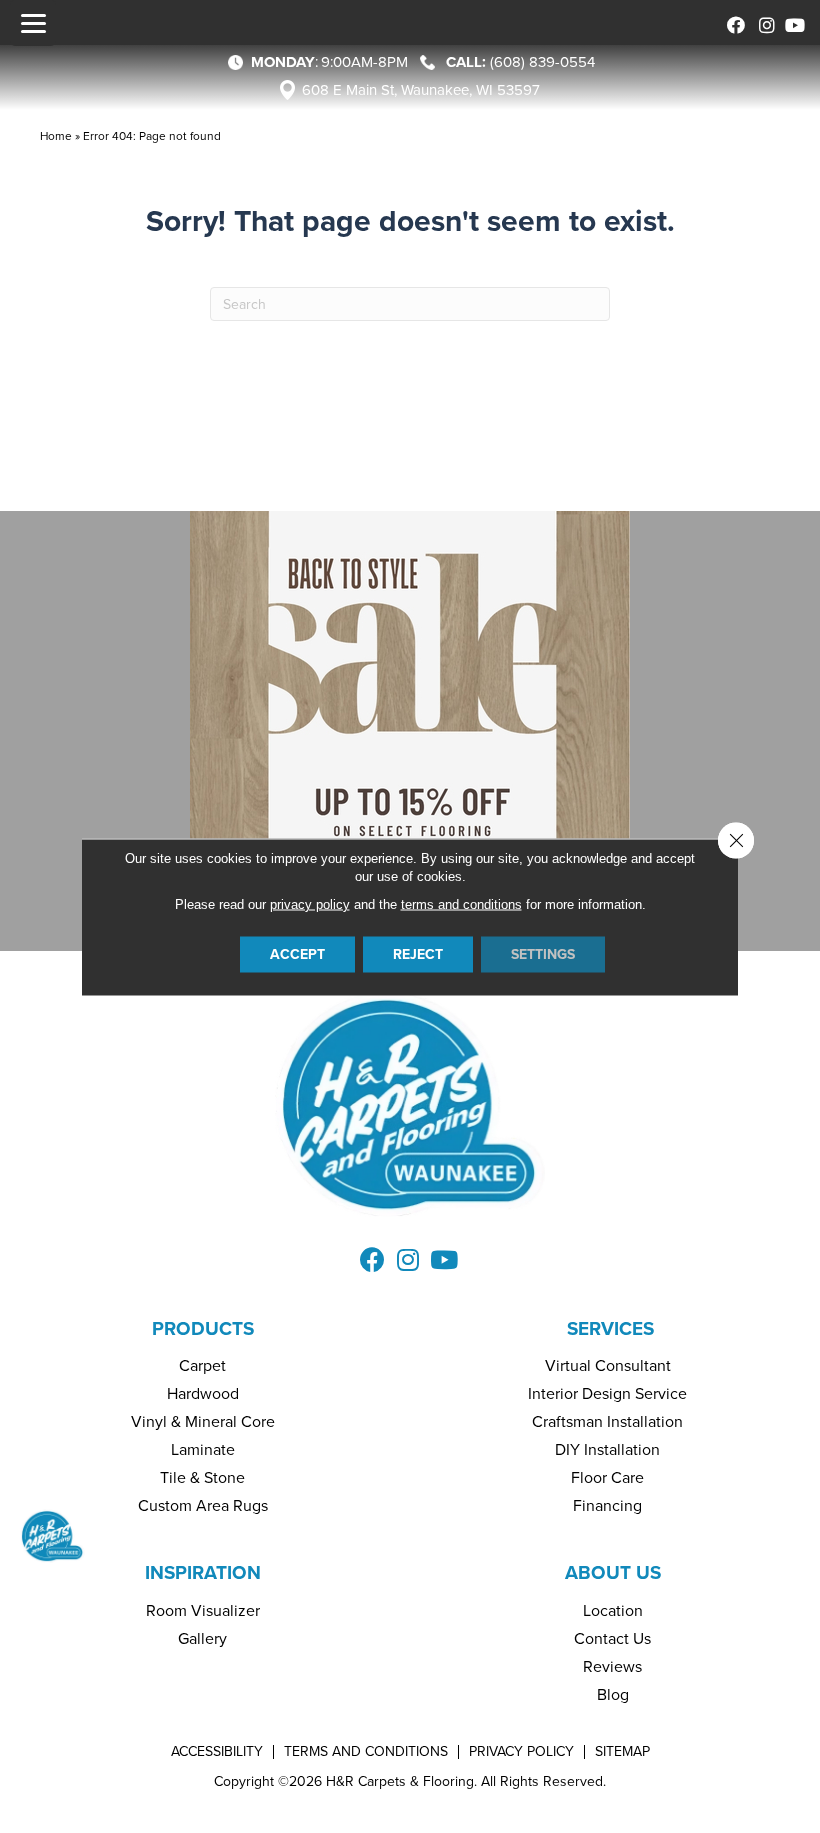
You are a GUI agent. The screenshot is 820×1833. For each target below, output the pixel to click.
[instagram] (762, 22)
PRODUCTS (203, 1328)
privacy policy (310, 903)
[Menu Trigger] (33, 23)
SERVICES (610, 1328)
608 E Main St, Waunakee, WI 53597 (421, 90)
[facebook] (732, 22)
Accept (297, 953)
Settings (543, 953)
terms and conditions (461, 903)
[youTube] (792, 22)
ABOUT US (613, 1572)
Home (56, 136)
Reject (418, 953)
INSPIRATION (203, 1572)
